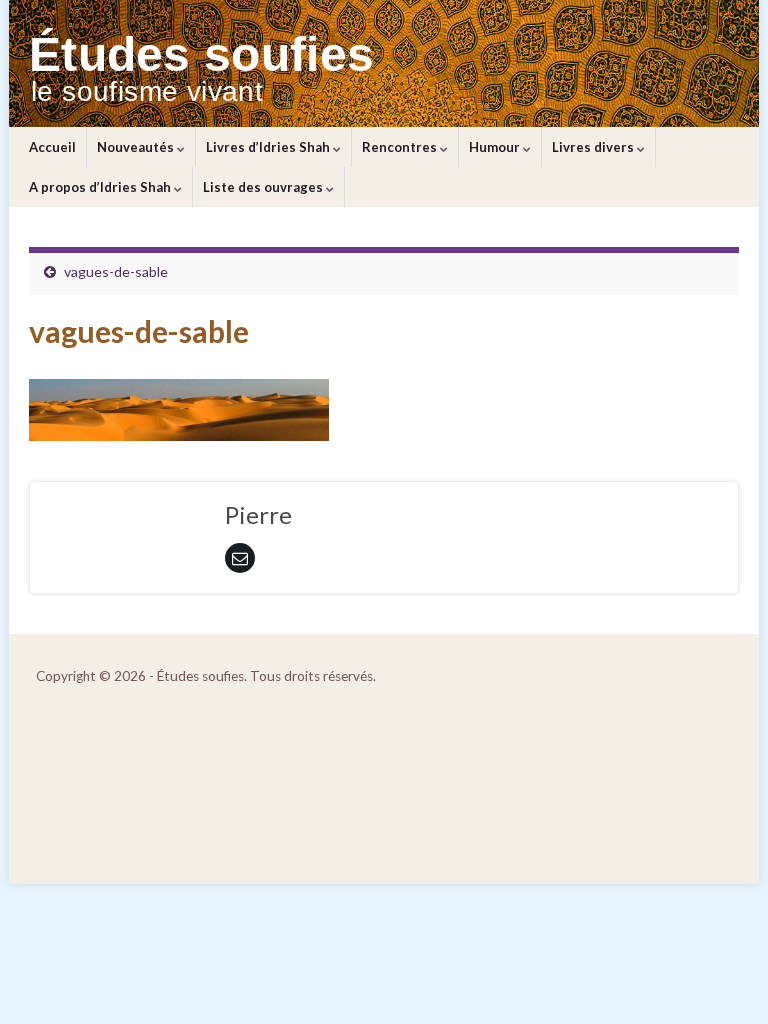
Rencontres (401, 147)
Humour (496, 147)
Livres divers (594, 147)
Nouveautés (137, 147)
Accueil (52, 147)
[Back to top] (723, 979)
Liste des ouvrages (264, 187)
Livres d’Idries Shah (269, 147)
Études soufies (201, 54)
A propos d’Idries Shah (101, 187)
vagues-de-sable (116, 271)
